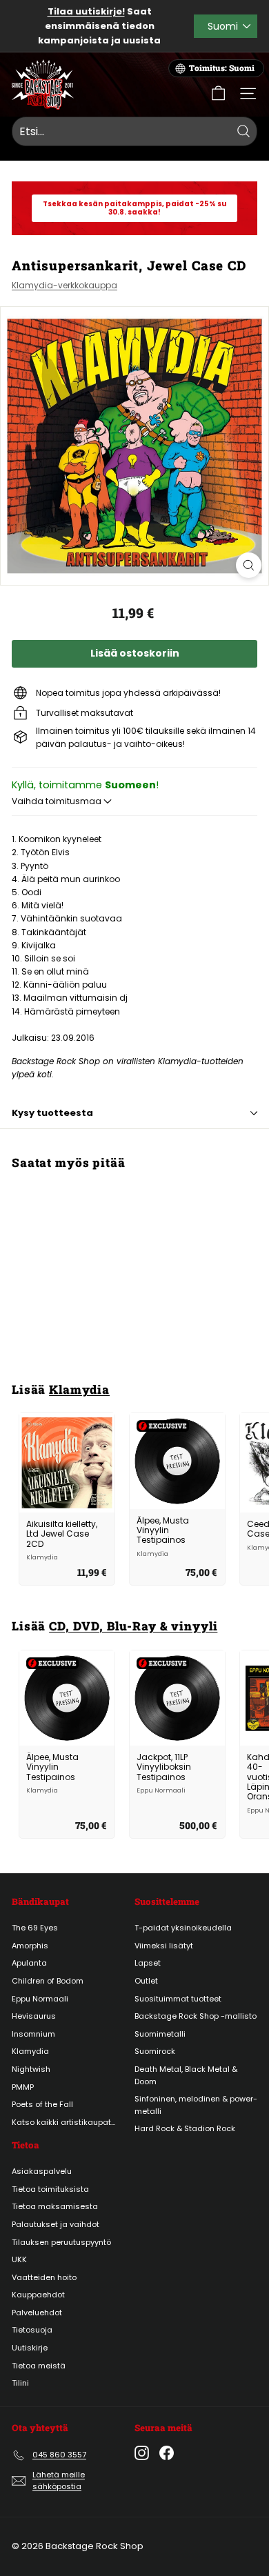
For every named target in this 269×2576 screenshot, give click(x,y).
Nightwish (31, 2069)
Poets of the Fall (42, 2104)
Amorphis (30, 1946)
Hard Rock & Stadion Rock (185, 2128)
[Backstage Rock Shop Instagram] (142, 2453)
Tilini (20, 2383)
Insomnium (33, 2034)
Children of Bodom (48, 1981)
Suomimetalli (160, 2034)
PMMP (23, 2087)
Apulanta (29, 1963)
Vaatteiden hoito (44, 2277)
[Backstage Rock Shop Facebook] (167, 2453)
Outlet (146, 1981)
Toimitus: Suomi (222, 68)
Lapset (148, 1963)
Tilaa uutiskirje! (86, 11)
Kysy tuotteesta (52, 1113)
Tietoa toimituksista (50, 2189)
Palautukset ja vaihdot (56, 2224)
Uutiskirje (30, 2348)
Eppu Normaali (40, 1999)
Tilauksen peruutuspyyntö (61, 2242)
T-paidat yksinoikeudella (183, 1928)
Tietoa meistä (39, 2366)
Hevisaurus (34, 2016)
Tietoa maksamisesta (55, 2206)
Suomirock (155, 2051)
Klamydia (79, 1389)
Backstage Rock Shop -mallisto (196, 2016)
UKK (19, 2259)
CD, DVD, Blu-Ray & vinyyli (133, 1626)
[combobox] (134, 132)
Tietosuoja (32, 2330)
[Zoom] (249, 565)
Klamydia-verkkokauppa (64, 285)
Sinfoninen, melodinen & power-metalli (196, 2105)
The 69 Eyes (35, 1928)
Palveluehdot (37, 2313)
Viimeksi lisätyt (164, 1946)
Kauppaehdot (38, 2295)
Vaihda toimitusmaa (58, 801)
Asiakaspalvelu (42, 2171)
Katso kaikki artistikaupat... (63, 2122)
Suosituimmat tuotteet (178, 1999)
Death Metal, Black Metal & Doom (186, 2075)
